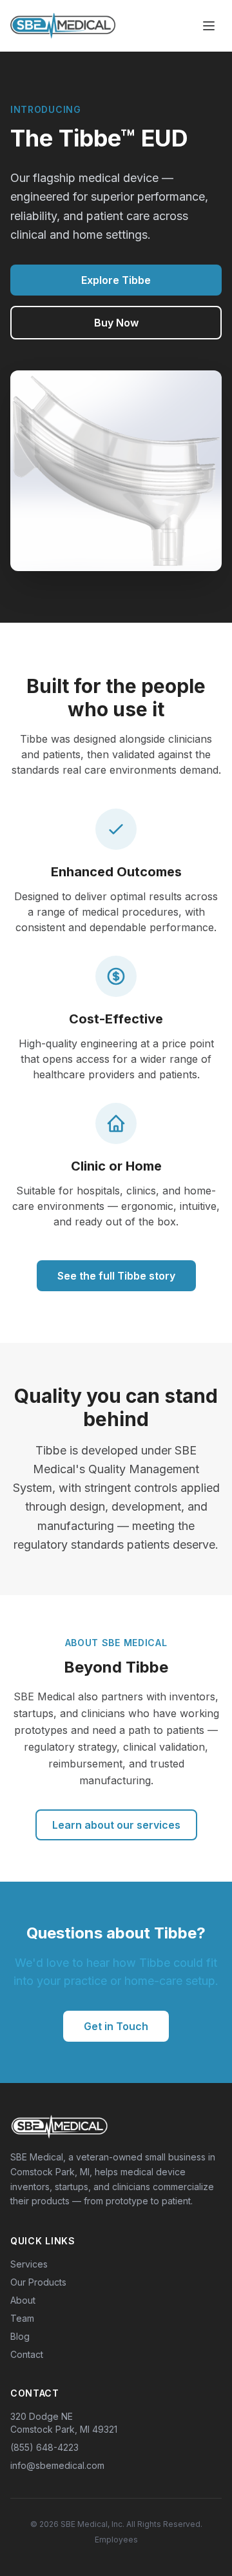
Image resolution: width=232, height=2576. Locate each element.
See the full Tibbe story (116, 1276)
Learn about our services (116, 1825)
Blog (20, 2336)
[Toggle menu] (209, 26)
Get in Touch (116, 2026)
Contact (27, 2354)
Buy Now (116, 323)
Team (22, 2318)
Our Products (38, 2282)
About (23, 2300)
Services (29, 2264)
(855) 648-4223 (44, 2447)
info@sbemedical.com (57, 2465)
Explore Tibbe (116, 280)
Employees (116, 2540)
